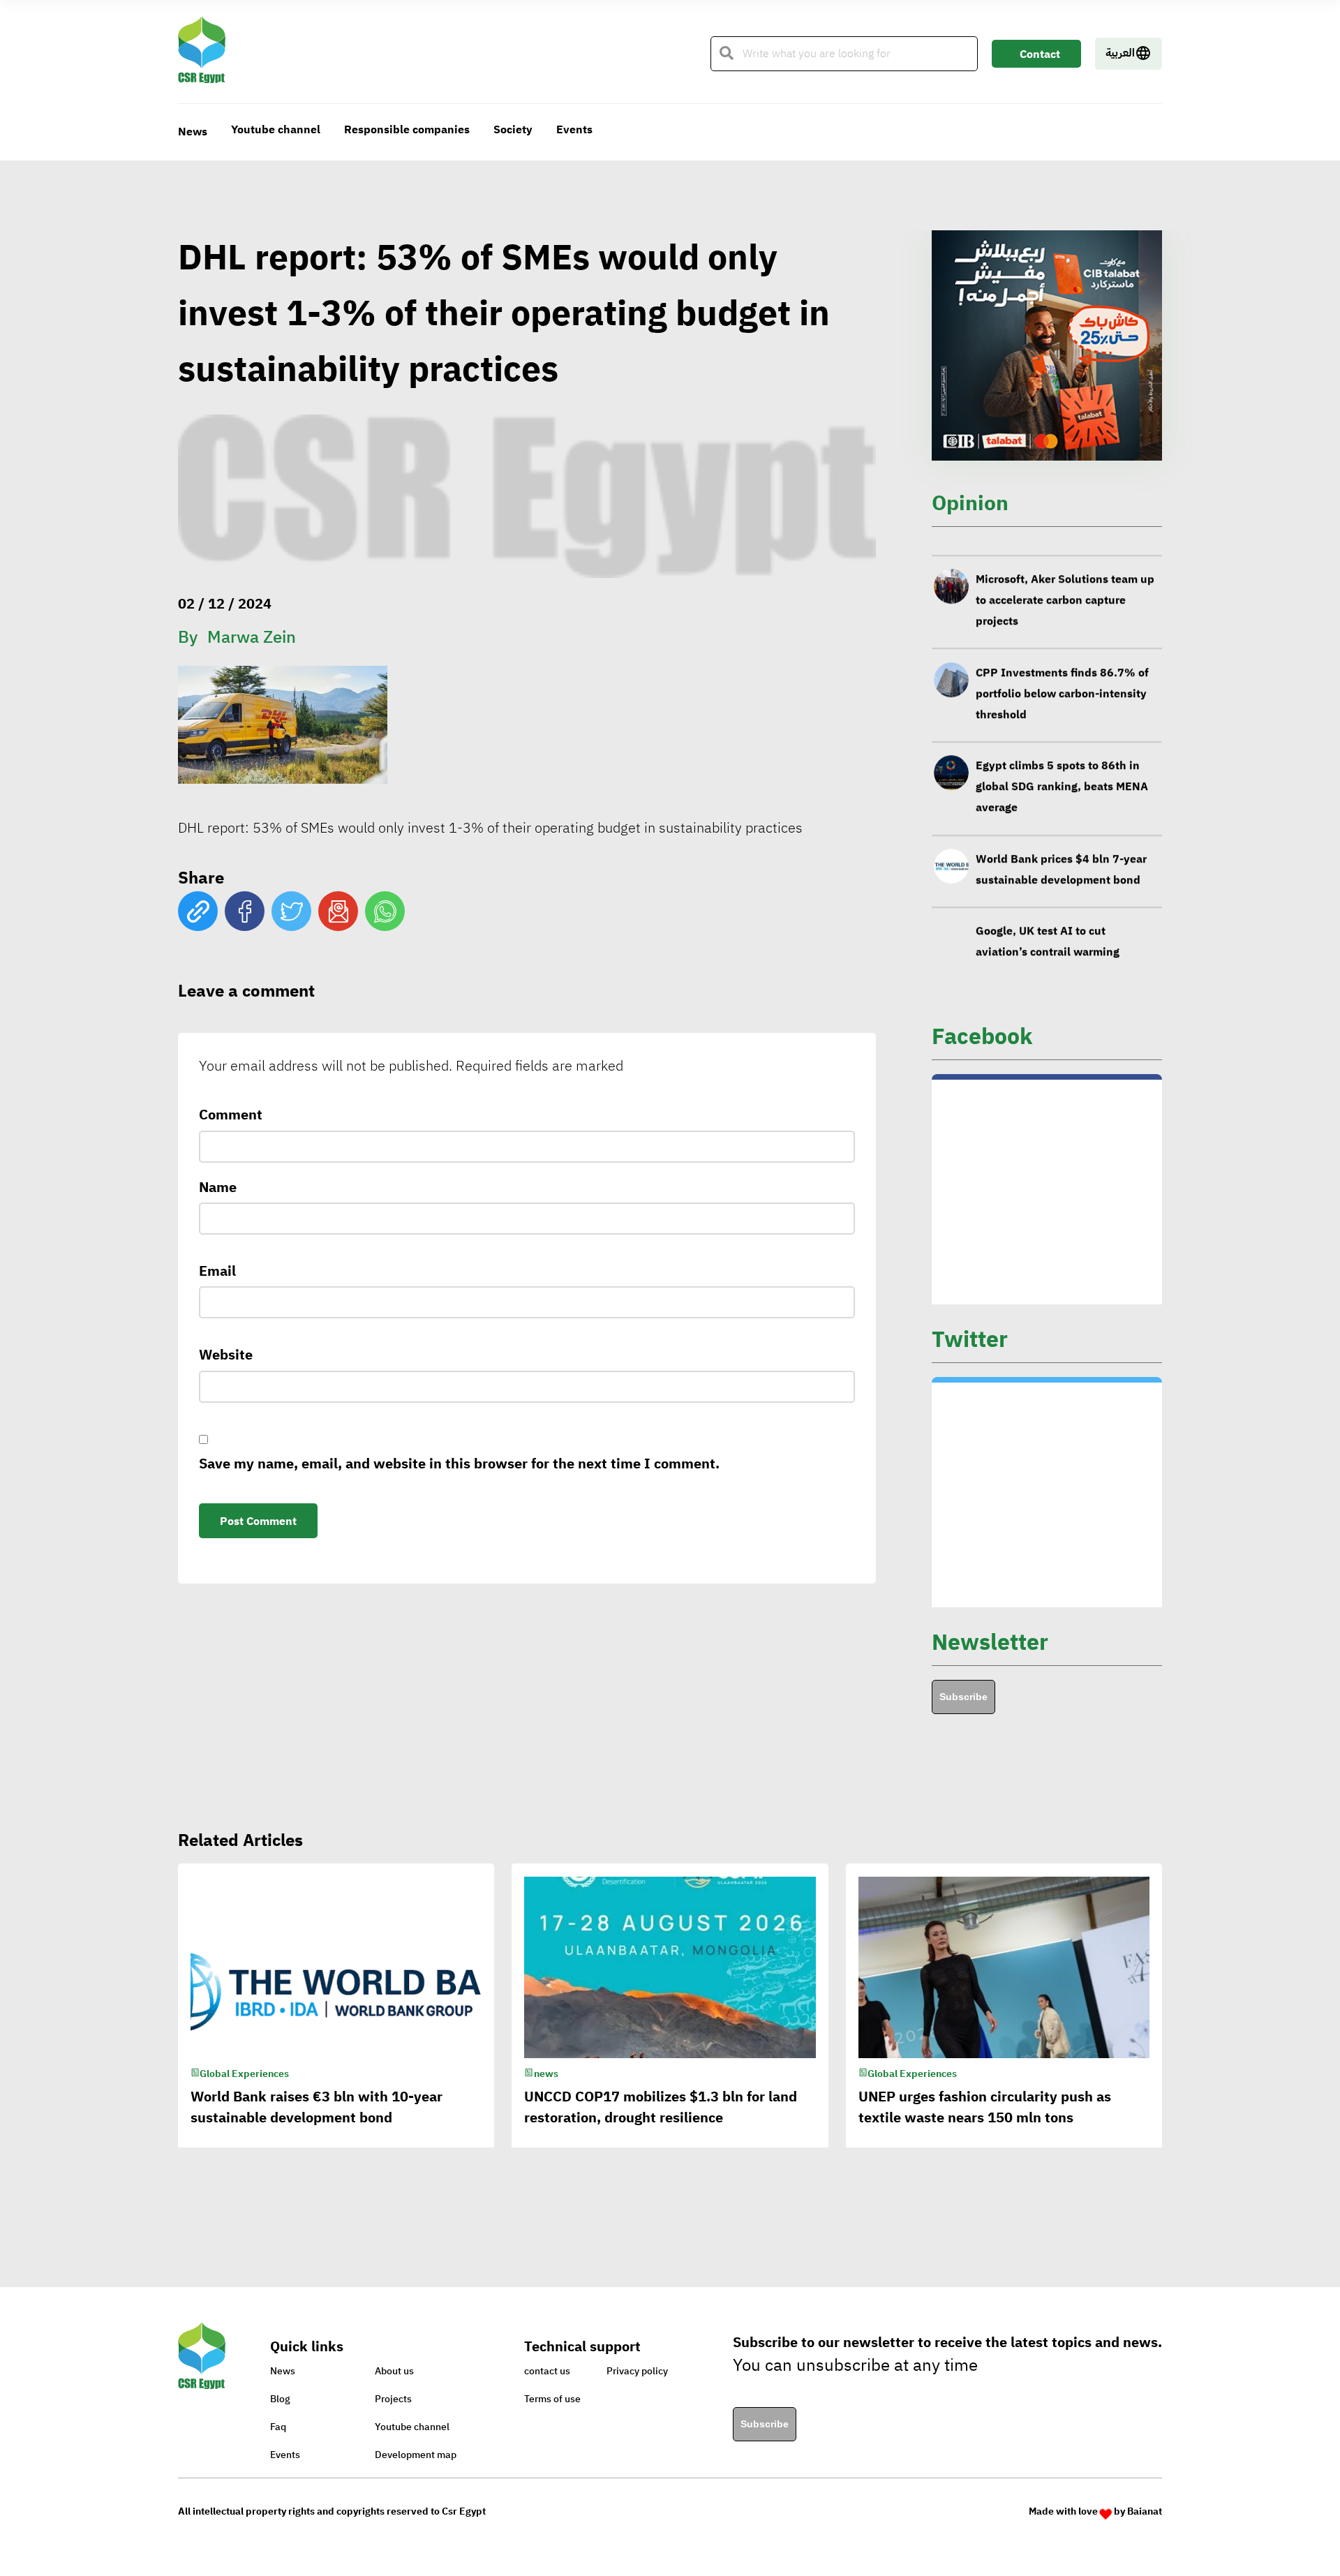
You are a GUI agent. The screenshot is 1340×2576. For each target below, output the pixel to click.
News (193, 132)
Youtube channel (276, 130)
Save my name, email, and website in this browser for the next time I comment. (459, 1464)
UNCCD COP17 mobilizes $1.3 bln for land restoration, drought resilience (661, 2107)
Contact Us (1040, 57)
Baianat (1145, 2511)
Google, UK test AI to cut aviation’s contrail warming (1048, 923)
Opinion (970, 503)
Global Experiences (244, 2074)
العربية (1120, 53)
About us (394, 2371)
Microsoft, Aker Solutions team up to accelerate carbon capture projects (1065, 581)
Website (226, 1355)
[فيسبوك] (245, 911)
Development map (416, 2455)
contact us (547, 2371)
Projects (393, 2399)
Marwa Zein (252, 637)
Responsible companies (407, 130)
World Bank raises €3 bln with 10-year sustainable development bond (317, 2107)
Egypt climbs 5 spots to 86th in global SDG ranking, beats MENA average (1062, 768)
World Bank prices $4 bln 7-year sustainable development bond (1061, 851)
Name (218, 1187)
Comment (231, 1115)
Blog (280, 2399)
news (546, 2074)
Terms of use (552, 2399)
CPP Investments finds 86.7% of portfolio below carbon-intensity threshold (1062, 675)
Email (217, 1271)
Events (574, 130)
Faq (278, 2427)
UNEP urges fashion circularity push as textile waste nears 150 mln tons (985, 2107)
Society (513, 130)
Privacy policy (637, 2371)
